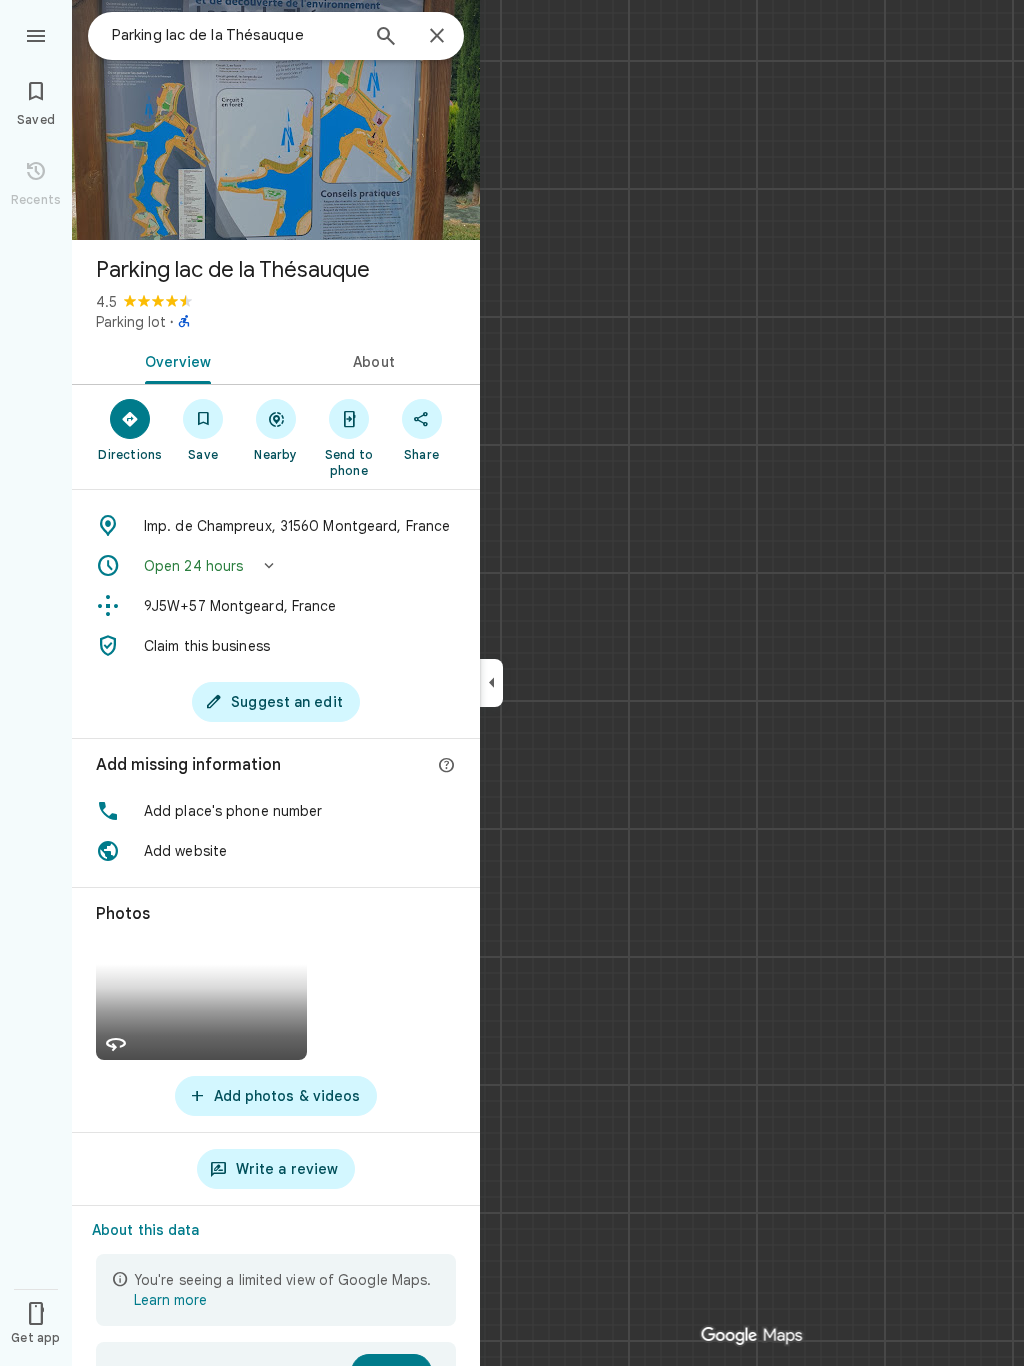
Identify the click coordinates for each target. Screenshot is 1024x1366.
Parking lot (131, 322)
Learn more (170, 1300)
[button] (276, 566)
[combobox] (235, 35)
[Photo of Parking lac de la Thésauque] (276, 120)
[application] (512, 683)
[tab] (174, 360)
